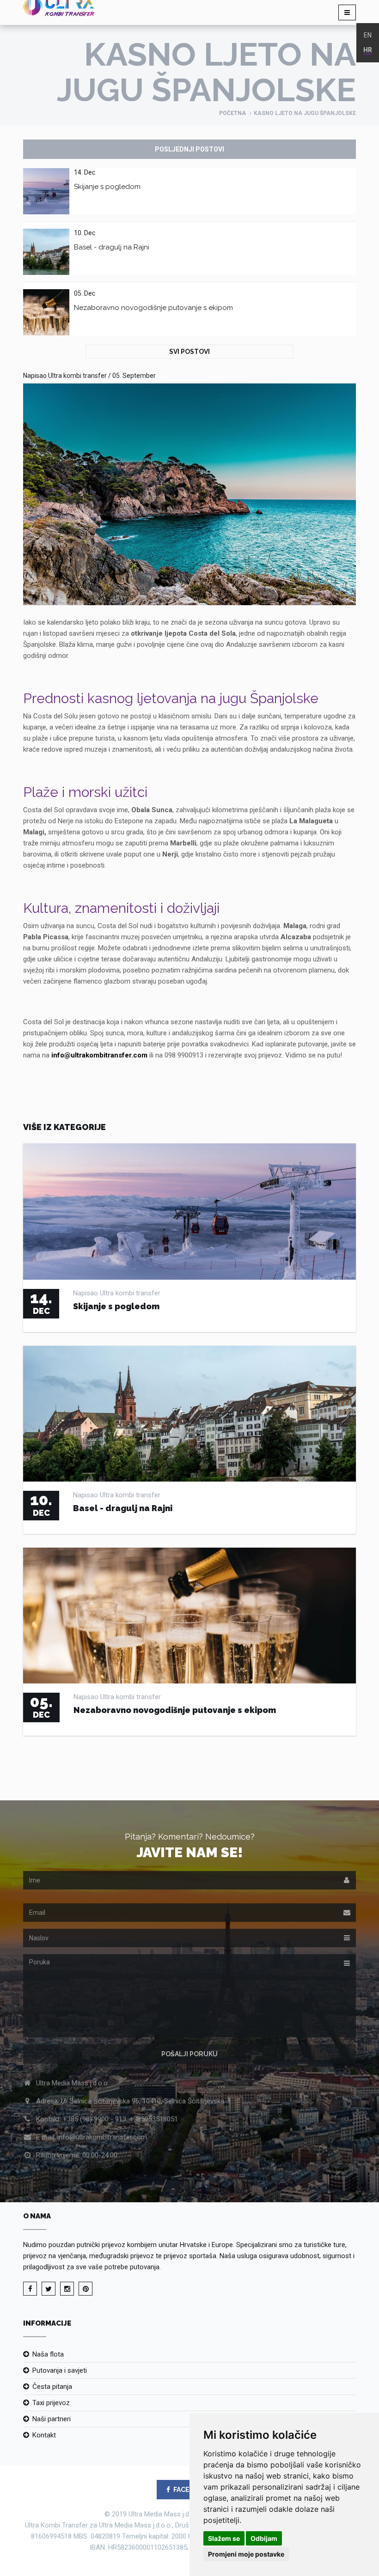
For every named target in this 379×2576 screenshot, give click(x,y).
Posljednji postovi (189, 149)
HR (368, 50)
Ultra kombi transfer (77, 376)
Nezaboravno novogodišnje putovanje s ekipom (153, 308)
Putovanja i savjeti (60, 2370)
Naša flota (48, 2354)
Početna (232, 113)
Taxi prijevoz (51, 2403)
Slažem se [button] (224, 2538)
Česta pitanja (52, 2387)
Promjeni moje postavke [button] (246, 2554)
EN (368, 35)
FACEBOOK (191, 2490)
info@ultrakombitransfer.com (99, 1055)
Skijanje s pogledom (107, 187)
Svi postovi (189, 352)
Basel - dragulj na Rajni (112, 247)
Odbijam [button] (264, 2538)
